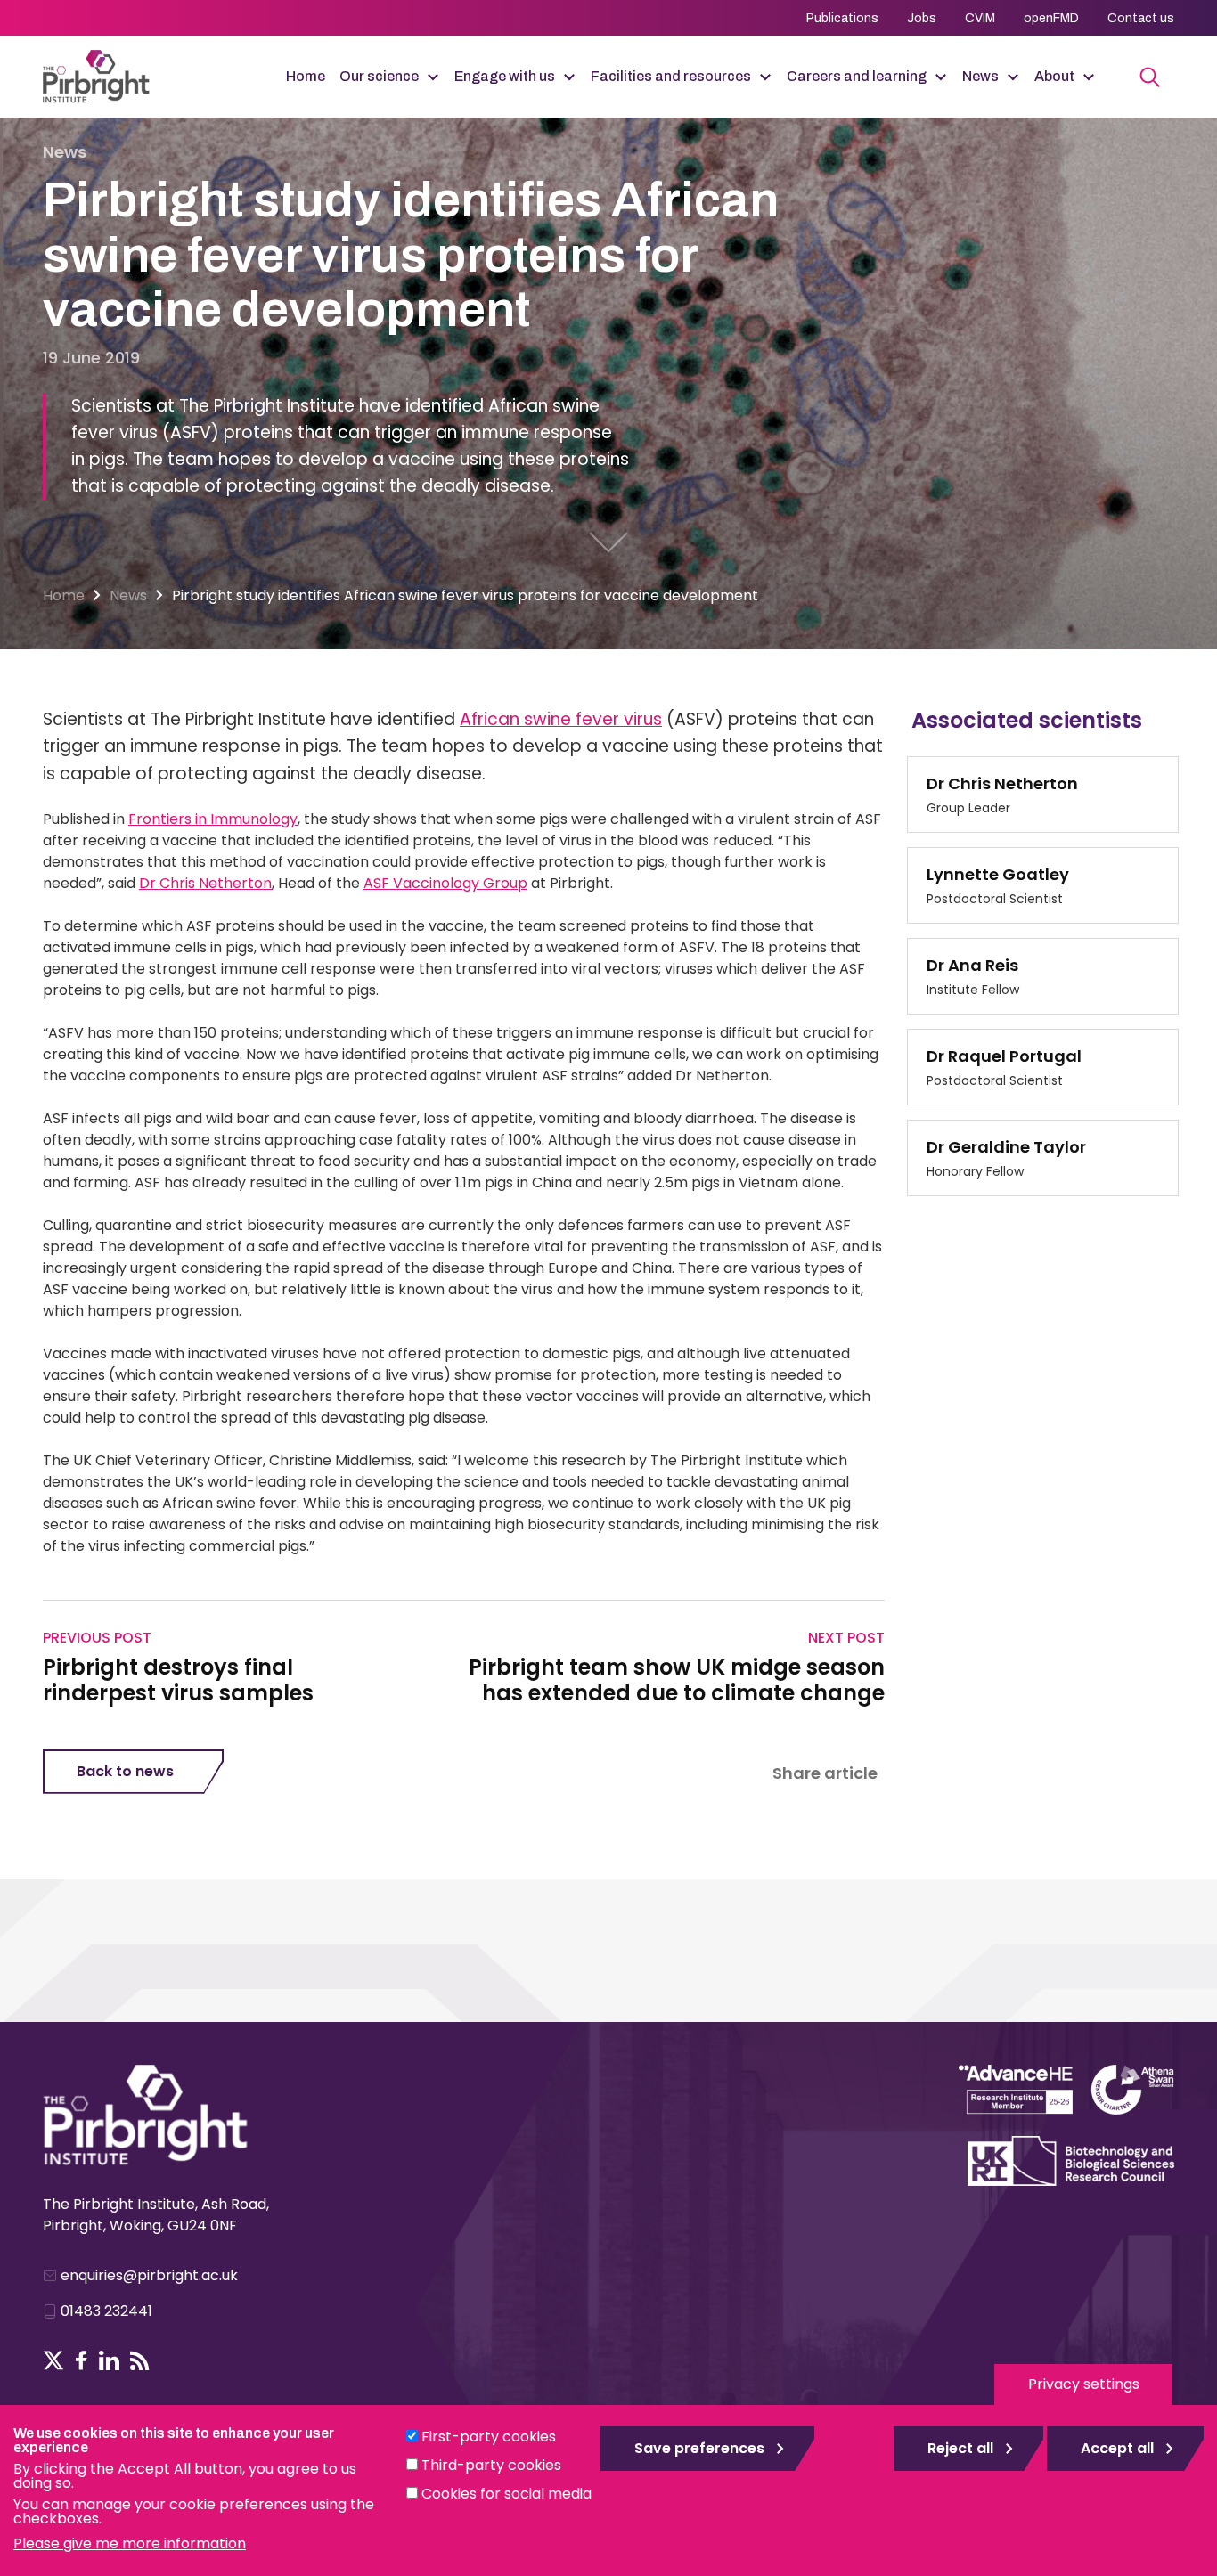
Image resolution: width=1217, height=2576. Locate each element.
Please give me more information (130, 2543)
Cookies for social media (506, 2494)
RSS (140, 2360)
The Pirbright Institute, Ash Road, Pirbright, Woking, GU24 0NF (156, 2215)
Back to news (125, 1771)
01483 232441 (106, 2311)
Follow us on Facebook (82, 2360)
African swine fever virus (561, 719)
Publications (842, 18)
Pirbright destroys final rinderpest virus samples (178, 1681)
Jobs (922, 18)
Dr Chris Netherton (205, 883)
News (980, 76)
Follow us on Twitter (53, 2360)
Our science (379, 76)
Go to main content (608, 542)
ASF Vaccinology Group (445, 883)
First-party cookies (489, 2437)
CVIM (980, 18)
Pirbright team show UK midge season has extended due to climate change (677, 1681)
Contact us (1141, 18)
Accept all (1117, 2448)
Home (306, 76)
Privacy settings (1084, 2384)
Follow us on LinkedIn (109, 2360)
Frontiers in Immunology (213, 819)
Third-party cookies (491, 2465)
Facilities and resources (671, 76)
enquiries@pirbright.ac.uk (149, 2275)
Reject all (960, 2448)
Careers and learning (857, 76)
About (1054, 76)
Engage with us (505, 76)
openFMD (1051, 18)
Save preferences (699, 2448)
